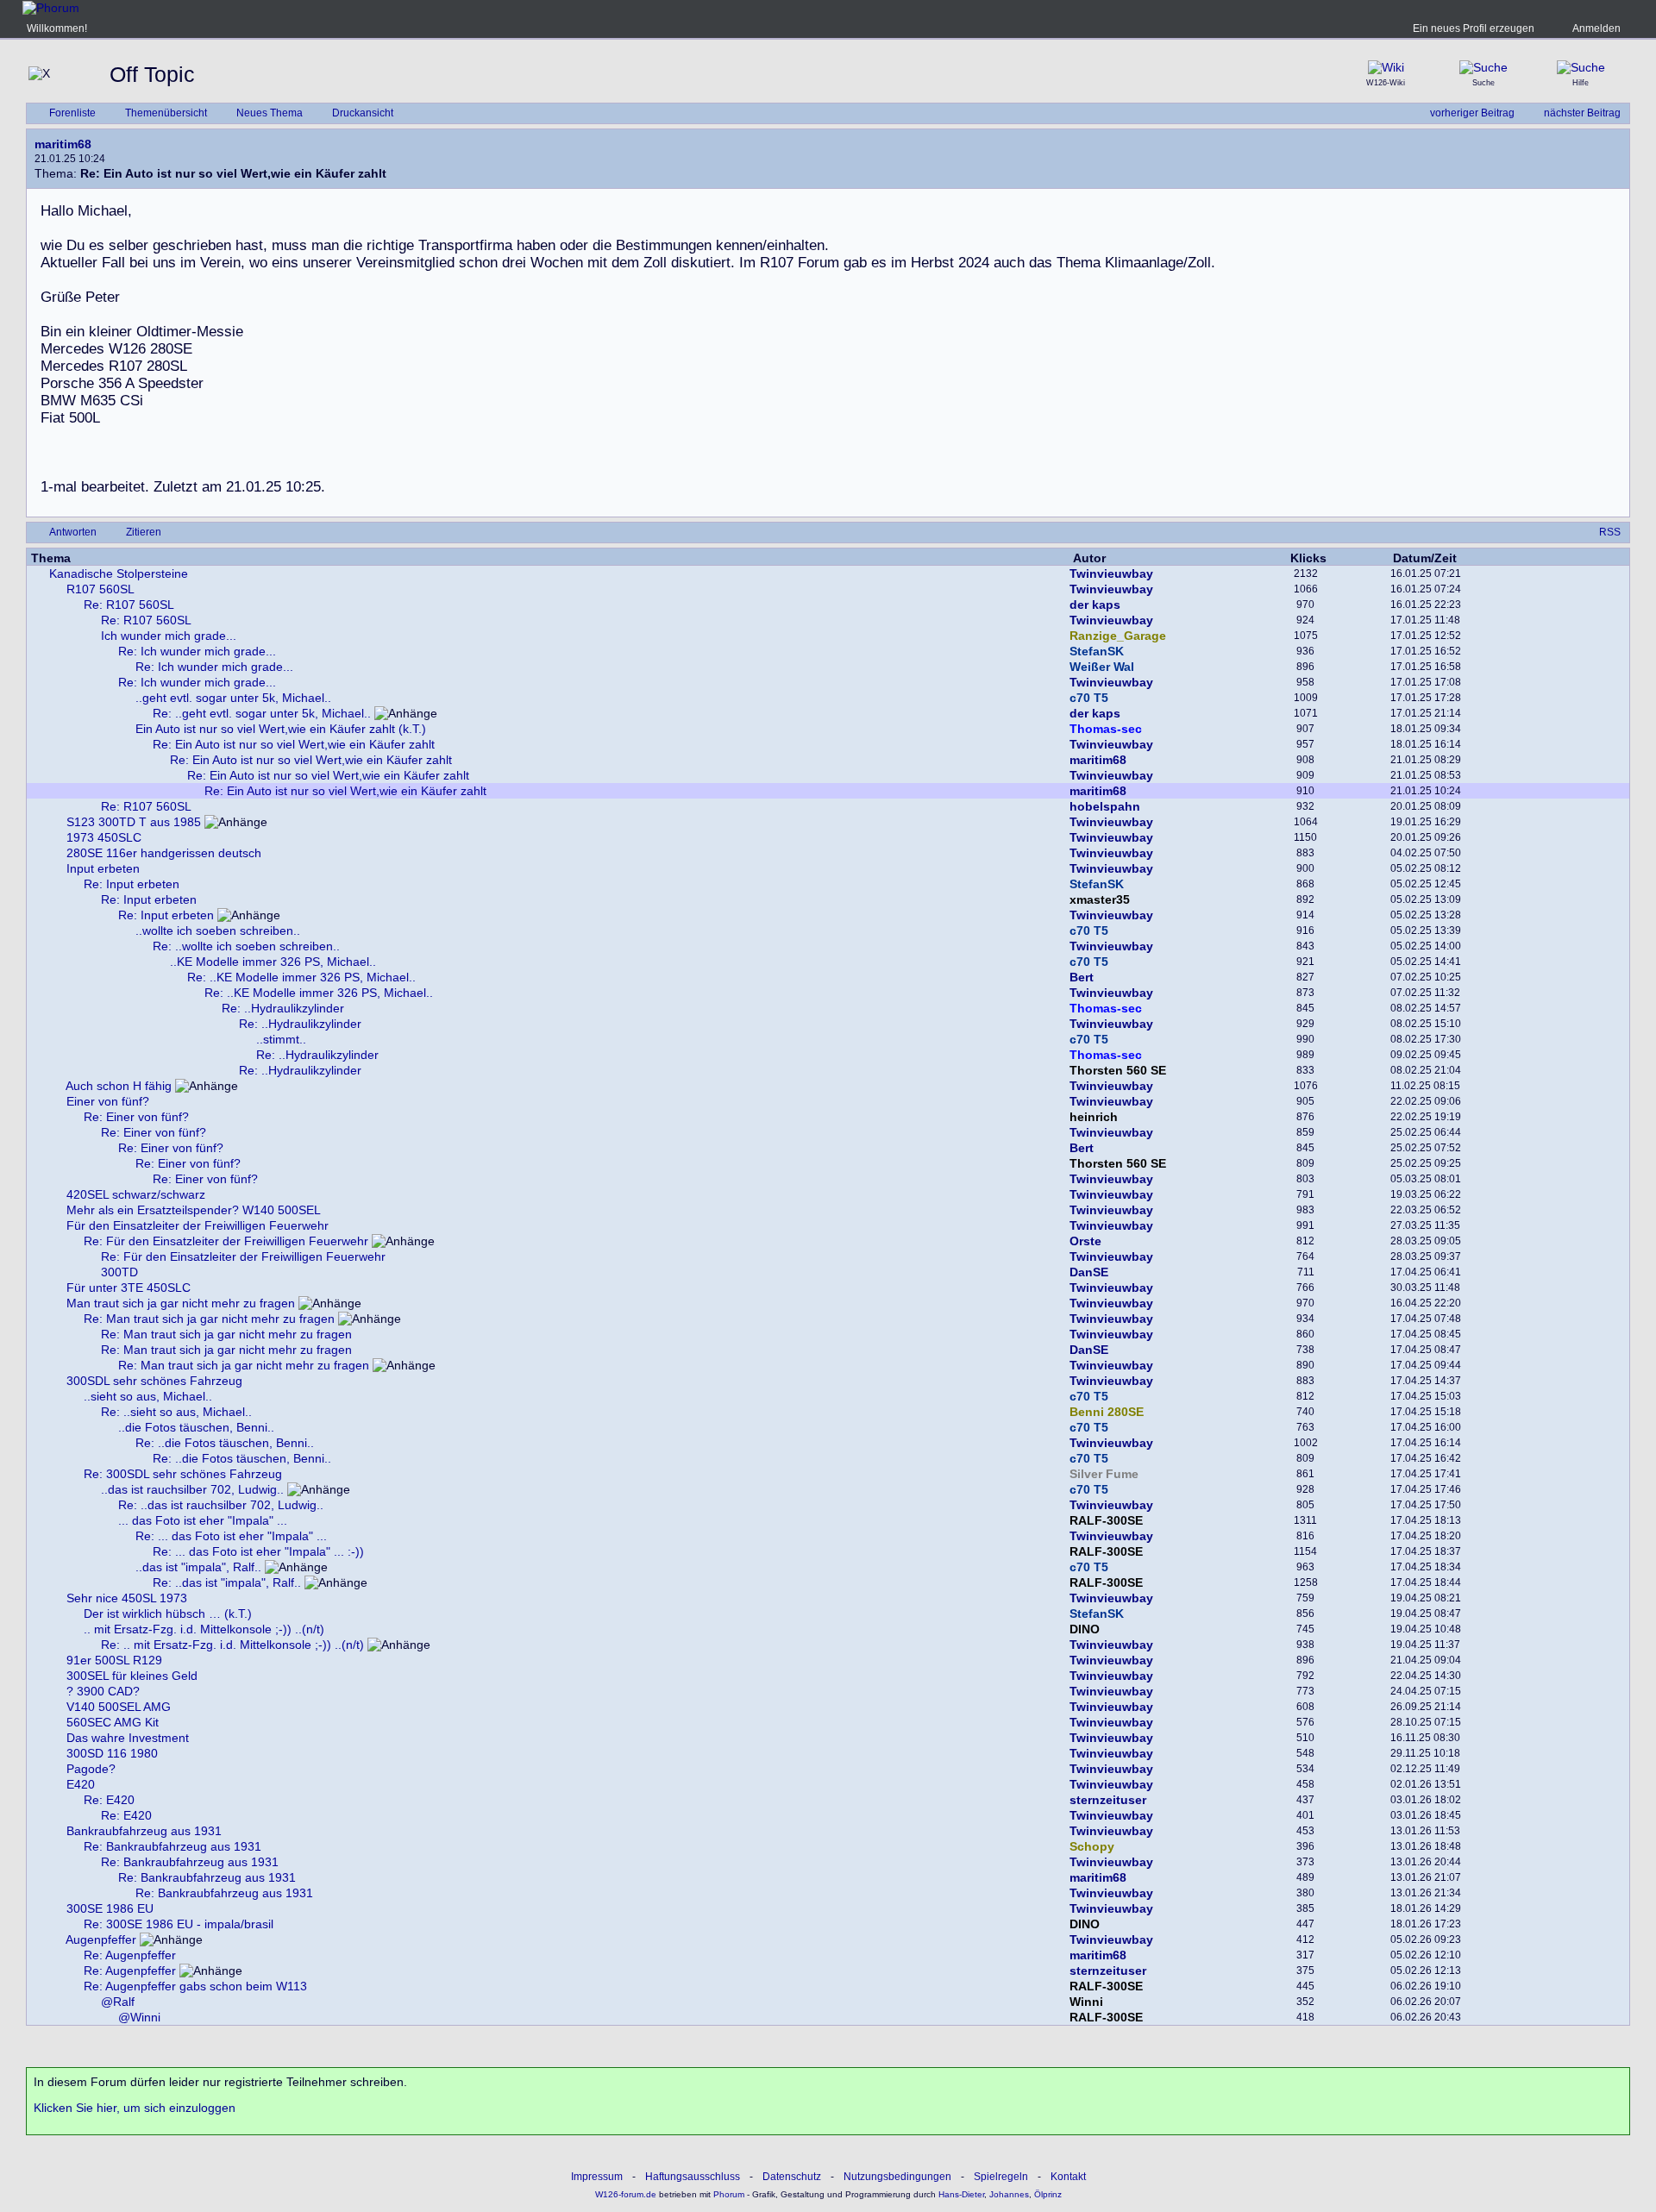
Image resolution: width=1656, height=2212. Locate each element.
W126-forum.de (626, 2194)
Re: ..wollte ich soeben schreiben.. (246, 946)
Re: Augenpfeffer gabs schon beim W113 (195, 1986)
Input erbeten (103, 868)
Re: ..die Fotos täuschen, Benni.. (225, 1443)
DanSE (1089, 1272)
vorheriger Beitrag (1472, 113)
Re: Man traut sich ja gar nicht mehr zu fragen (209, 1319)
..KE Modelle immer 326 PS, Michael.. (273, 962)
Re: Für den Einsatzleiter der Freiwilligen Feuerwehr (226, 1241)
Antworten (73, 532)
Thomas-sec (1106, 729)
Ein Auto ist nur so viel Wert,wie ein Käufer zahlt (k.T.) (281, 729)
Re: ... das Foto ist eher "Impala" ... (231, 1536)
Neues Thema (270, 113)
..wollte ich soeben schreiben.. (218, 931)
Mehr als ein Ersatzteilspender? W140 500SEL (194, 1210)
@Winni (139, 2017)
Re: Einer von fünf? (136, 1117)
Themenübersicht (166, 113)
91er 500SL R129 (114, 1660)
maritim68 (63, 144)
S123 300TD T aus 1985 (134, 822)
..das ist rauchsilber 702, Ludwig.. (192, 1489)
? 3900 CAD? (103, 1691)
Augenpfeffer (101, 1939)
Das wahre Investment (128, 1738)
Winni (1086, 2002)
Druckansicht (363, 113)
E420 (81, 1784)
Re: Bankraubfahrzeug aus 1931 (172, 1846)
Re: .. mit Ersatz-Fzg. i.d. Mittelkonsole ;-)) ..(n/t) (232, 1645)
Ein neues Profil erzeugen (1474, 28)
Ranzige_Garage (1118, 636)
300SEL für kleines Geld (132, 1676)
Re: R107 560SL (129, 605)
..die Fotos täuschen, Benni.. (196, 1427)
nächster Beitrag (1582, 113)
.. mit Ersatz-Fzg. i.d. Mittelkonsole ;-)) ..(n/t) (204, 1629)
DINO (1085, 1629)
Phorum (728, 2194)
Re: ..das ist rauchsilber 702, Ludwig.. (221, 1505)
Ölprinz (1048, 2194)
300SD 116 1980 (112, 1753)
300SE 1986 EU (110, 1908)
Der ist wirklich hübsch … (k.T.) (168, 1614)
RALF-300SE (1106, 1520)
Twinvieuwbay (1111, 573)
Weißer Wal (1102, 667)
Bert (1082, 977)
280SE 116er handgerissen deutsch (164, 853)
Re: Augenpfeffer (130, 1955)
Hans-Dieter (961, 2194)
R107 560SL (100, 589)
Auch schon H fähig (119, 1086)
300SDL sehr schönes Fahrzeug (154, 1381)
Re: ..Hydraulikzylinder (283, 1008)
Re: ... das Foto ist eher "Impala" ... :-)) (258, 1551)
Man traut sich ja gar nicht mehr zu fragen (181, 1303)
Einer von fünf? (108, 1101)
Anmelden (1596, 28)
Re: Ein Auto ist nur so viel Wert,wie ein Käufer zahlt (294, 744)
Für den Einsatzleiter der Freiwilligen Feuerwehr (198, 1225)
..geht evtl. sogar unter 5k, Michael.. (233, 698)
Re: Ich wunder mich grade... (197, 651)
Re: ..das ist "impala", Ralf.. (227, 1582)
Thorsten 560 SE (1118, 1070)
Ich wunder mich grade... (169, 636)
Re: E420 (109, 1800)
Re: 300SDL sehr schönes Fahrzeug (183, 1474)
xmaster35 (1100, 899)
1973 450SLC (104, 837)
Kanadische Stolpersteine (119, 573)
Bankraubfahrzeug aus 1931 (144, 1831)
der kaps (1095, 605)
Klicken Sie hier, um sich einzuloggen (135, 2108)
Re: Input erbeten (132, 884)
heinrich (1094, 1117)
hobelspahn (1105, 806)
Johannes (1009, 2194)
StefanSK (1097, 651)
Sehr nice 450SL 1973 (127, 1598)
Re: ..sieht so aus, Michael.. (176, 1412)
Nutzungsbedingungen (897, 2177)
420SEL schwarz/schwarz (136, 1194)
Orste (1085, 1241)
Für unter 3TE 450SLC (129, 1288)
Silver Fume (1104, 1474)
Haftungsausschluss (693, 2177)
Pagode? (91, 1769)
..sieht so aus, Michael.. (148, 1396)
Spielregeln (1001, 2177)
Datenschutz (792, 2177)
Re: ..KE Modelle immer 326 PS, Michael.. (301, 977)
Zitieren (144, 532)
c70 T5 (1089, 698)
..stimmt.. (281, 1039)
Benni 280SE (1107, 1412)
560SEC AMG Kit (113, 1722)
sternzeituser (1108, 1800)
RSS (1610, 532)
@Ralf (118, 2002)
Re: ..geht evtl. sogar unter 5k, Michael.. (262, 713)
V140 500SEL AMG (119, 1707)
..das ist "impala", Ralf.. (198, 1567)
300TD (119, 1272)
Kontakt (1068, 2177)
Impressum (597, 2177)
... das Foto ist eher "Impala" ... (203, 1520)
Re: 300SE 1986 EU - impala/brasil (179, 1924)
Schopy (1092, 1846)
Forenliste (72, 113)
